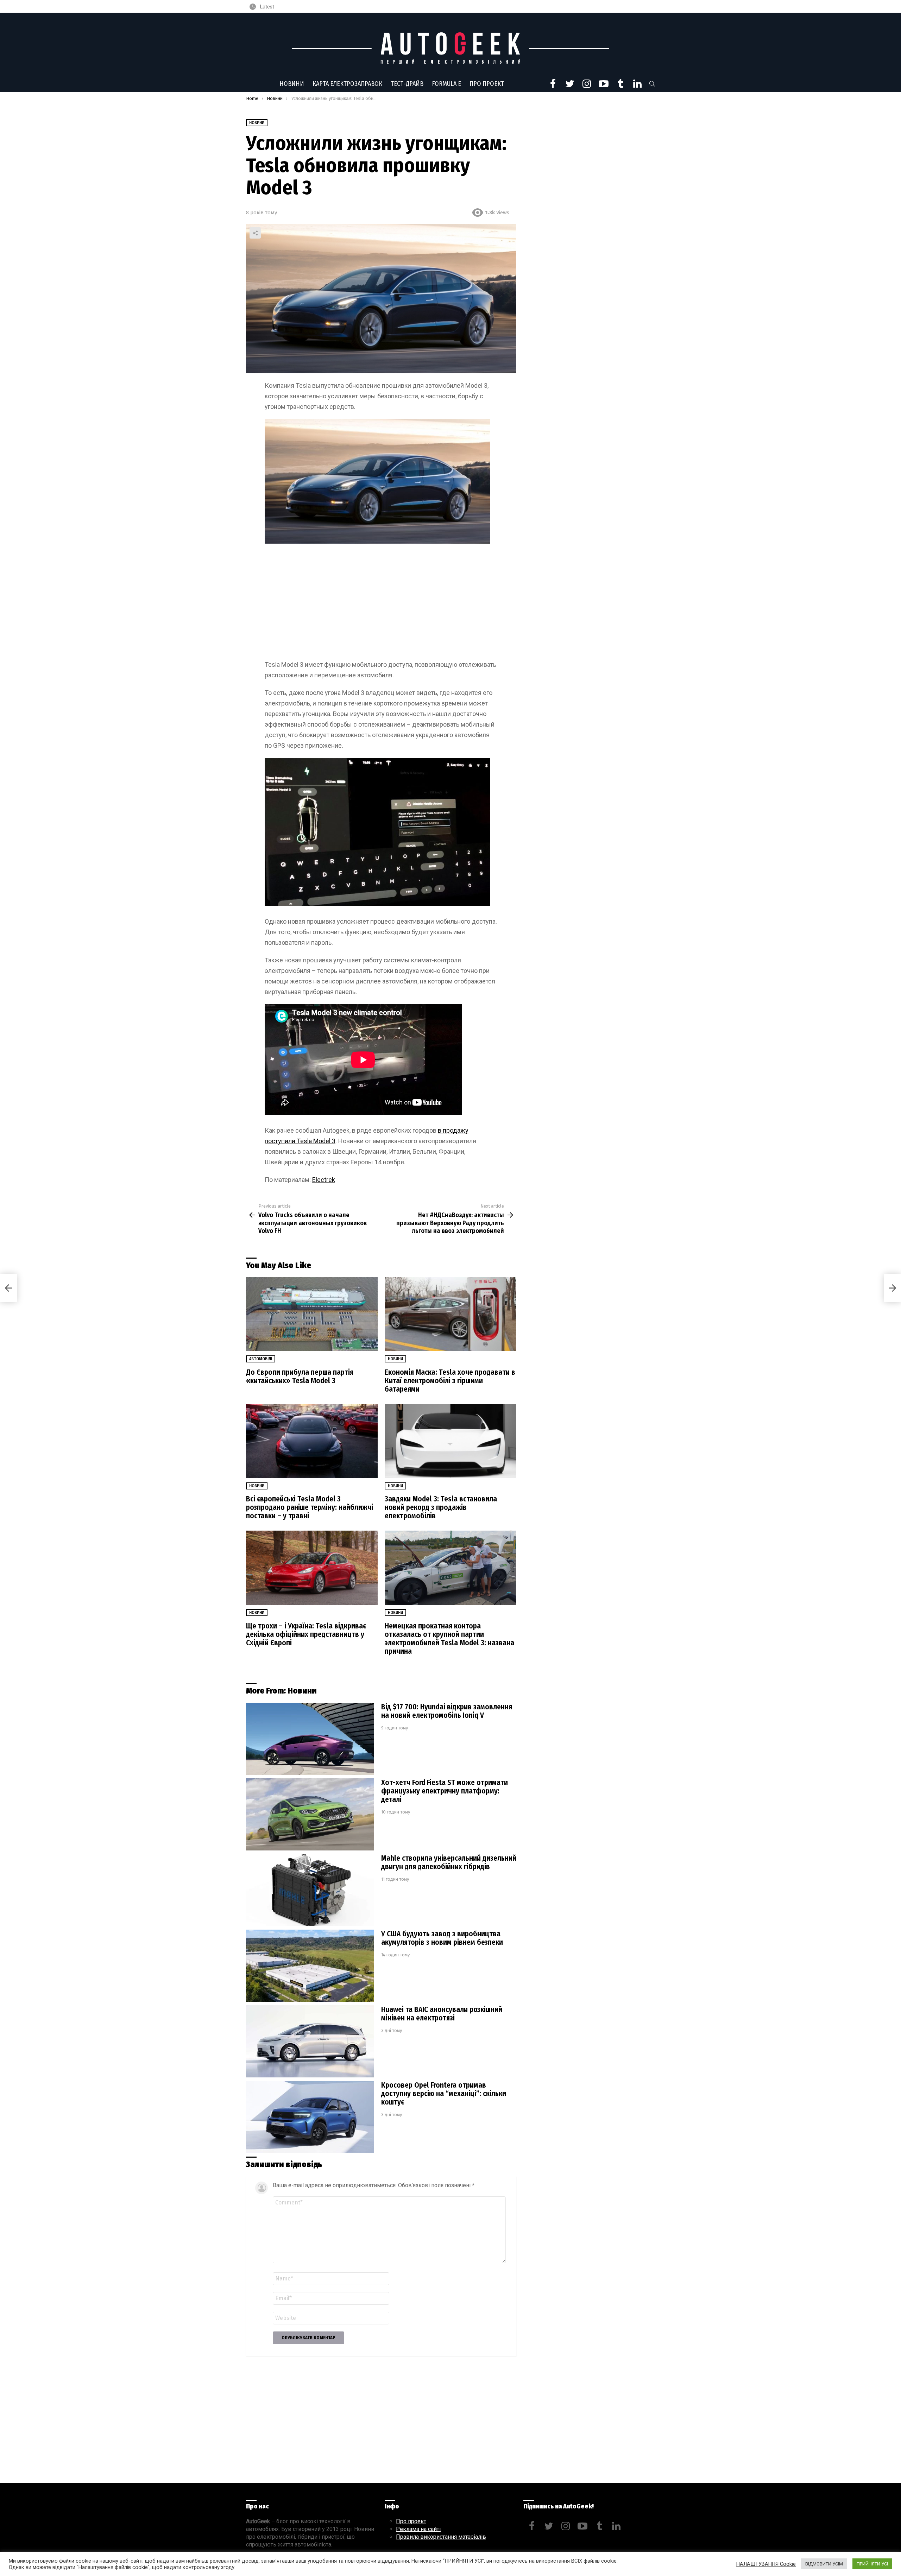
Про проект (487, 84)
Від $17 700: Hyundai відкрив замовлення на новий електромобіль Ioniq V (447, 1711)
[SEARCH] (652, 84)
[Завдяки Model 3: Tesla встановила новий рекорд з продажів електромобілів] (450, 1441)
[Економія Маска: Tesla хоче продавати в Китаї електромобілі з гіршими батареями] (450, 1314)
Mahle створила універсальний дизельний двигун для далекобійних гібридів (449, 1862)
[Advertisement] (381, 603)
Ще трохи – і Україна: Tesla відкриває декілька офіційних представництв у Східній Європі (306, 1634)
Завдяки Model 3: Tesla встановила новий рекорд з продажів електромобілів (441, 1507)
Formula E (446, 84)
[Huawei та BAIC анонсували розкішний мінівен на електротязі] (310, 2041)
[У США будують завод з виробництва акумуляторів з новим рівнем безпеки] (310, 1966)
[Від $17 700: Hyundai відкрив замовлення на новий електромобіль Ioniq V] (310, 1739)
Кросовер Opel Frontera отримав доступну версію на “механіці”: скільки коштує (444, 2094)
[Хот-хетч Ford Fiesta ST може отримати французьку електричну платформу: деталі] (310, 1814)
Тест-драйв (407, 84)
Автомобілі (261, 1359)
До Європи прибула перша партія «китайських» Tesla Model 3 (300, 1376)
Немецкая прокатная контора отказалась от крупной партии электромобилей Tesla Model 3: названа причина (449, 1639)
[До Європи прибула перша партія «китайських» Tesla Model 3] (312, 1314)
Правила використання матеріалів (441, 2537)
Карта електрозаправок (347, 84)
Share (255, 233)
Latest (267, 7)
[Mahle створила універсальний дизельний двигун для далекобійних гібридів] (310, 1890)
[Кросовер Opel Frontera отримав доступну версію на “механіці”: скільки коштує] (310, 2117)
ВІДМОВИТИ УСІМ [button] (824, 2564)
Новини (292, 84)
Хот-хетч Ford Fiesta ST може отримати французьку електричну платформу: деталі (445, 1791)
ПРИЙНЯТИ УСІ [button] (872, 2564)
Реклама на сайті (418, 2529)
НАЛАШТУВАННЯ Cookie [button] (766, 2564)
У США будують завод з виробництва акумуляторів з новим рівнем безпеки (442, 1938)
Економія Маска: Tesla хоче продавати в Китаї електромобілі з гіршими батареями (450, 1381)
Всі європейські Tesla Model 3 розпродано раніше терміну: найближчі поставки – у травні (310, 1507)
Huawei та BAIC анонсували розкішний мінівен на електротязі (442, 2014)
